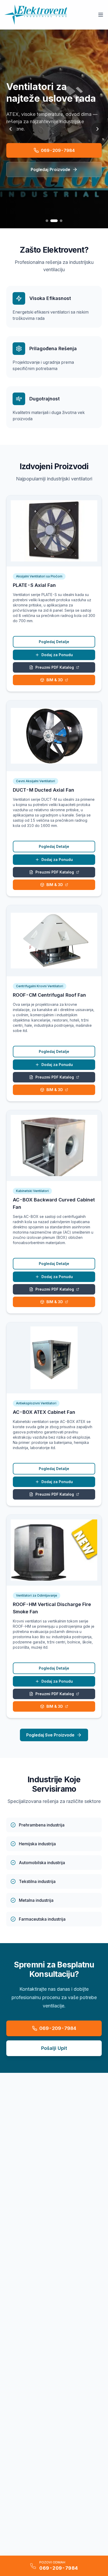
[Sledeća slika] (98, 129)
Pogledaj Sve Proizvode (50, 1735)
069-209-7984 (58, 150)
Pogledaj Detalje (54, 642)
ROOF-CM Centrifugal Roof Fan (49, 995)
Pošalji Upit (54, 2048)
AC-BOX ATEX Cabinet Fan (44, 1412)
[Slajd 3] (61, 221)
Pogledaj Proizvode (50, 169)
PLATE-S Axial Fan (34, 585)
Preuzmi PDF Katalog (55, 667)
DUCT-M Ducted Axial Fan (44, 790)
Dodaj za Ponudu (57, 655)
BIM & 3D (55, 680)
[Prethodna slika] (10, 129)
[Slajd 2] (54, 221)
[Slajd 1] (47, 221)
